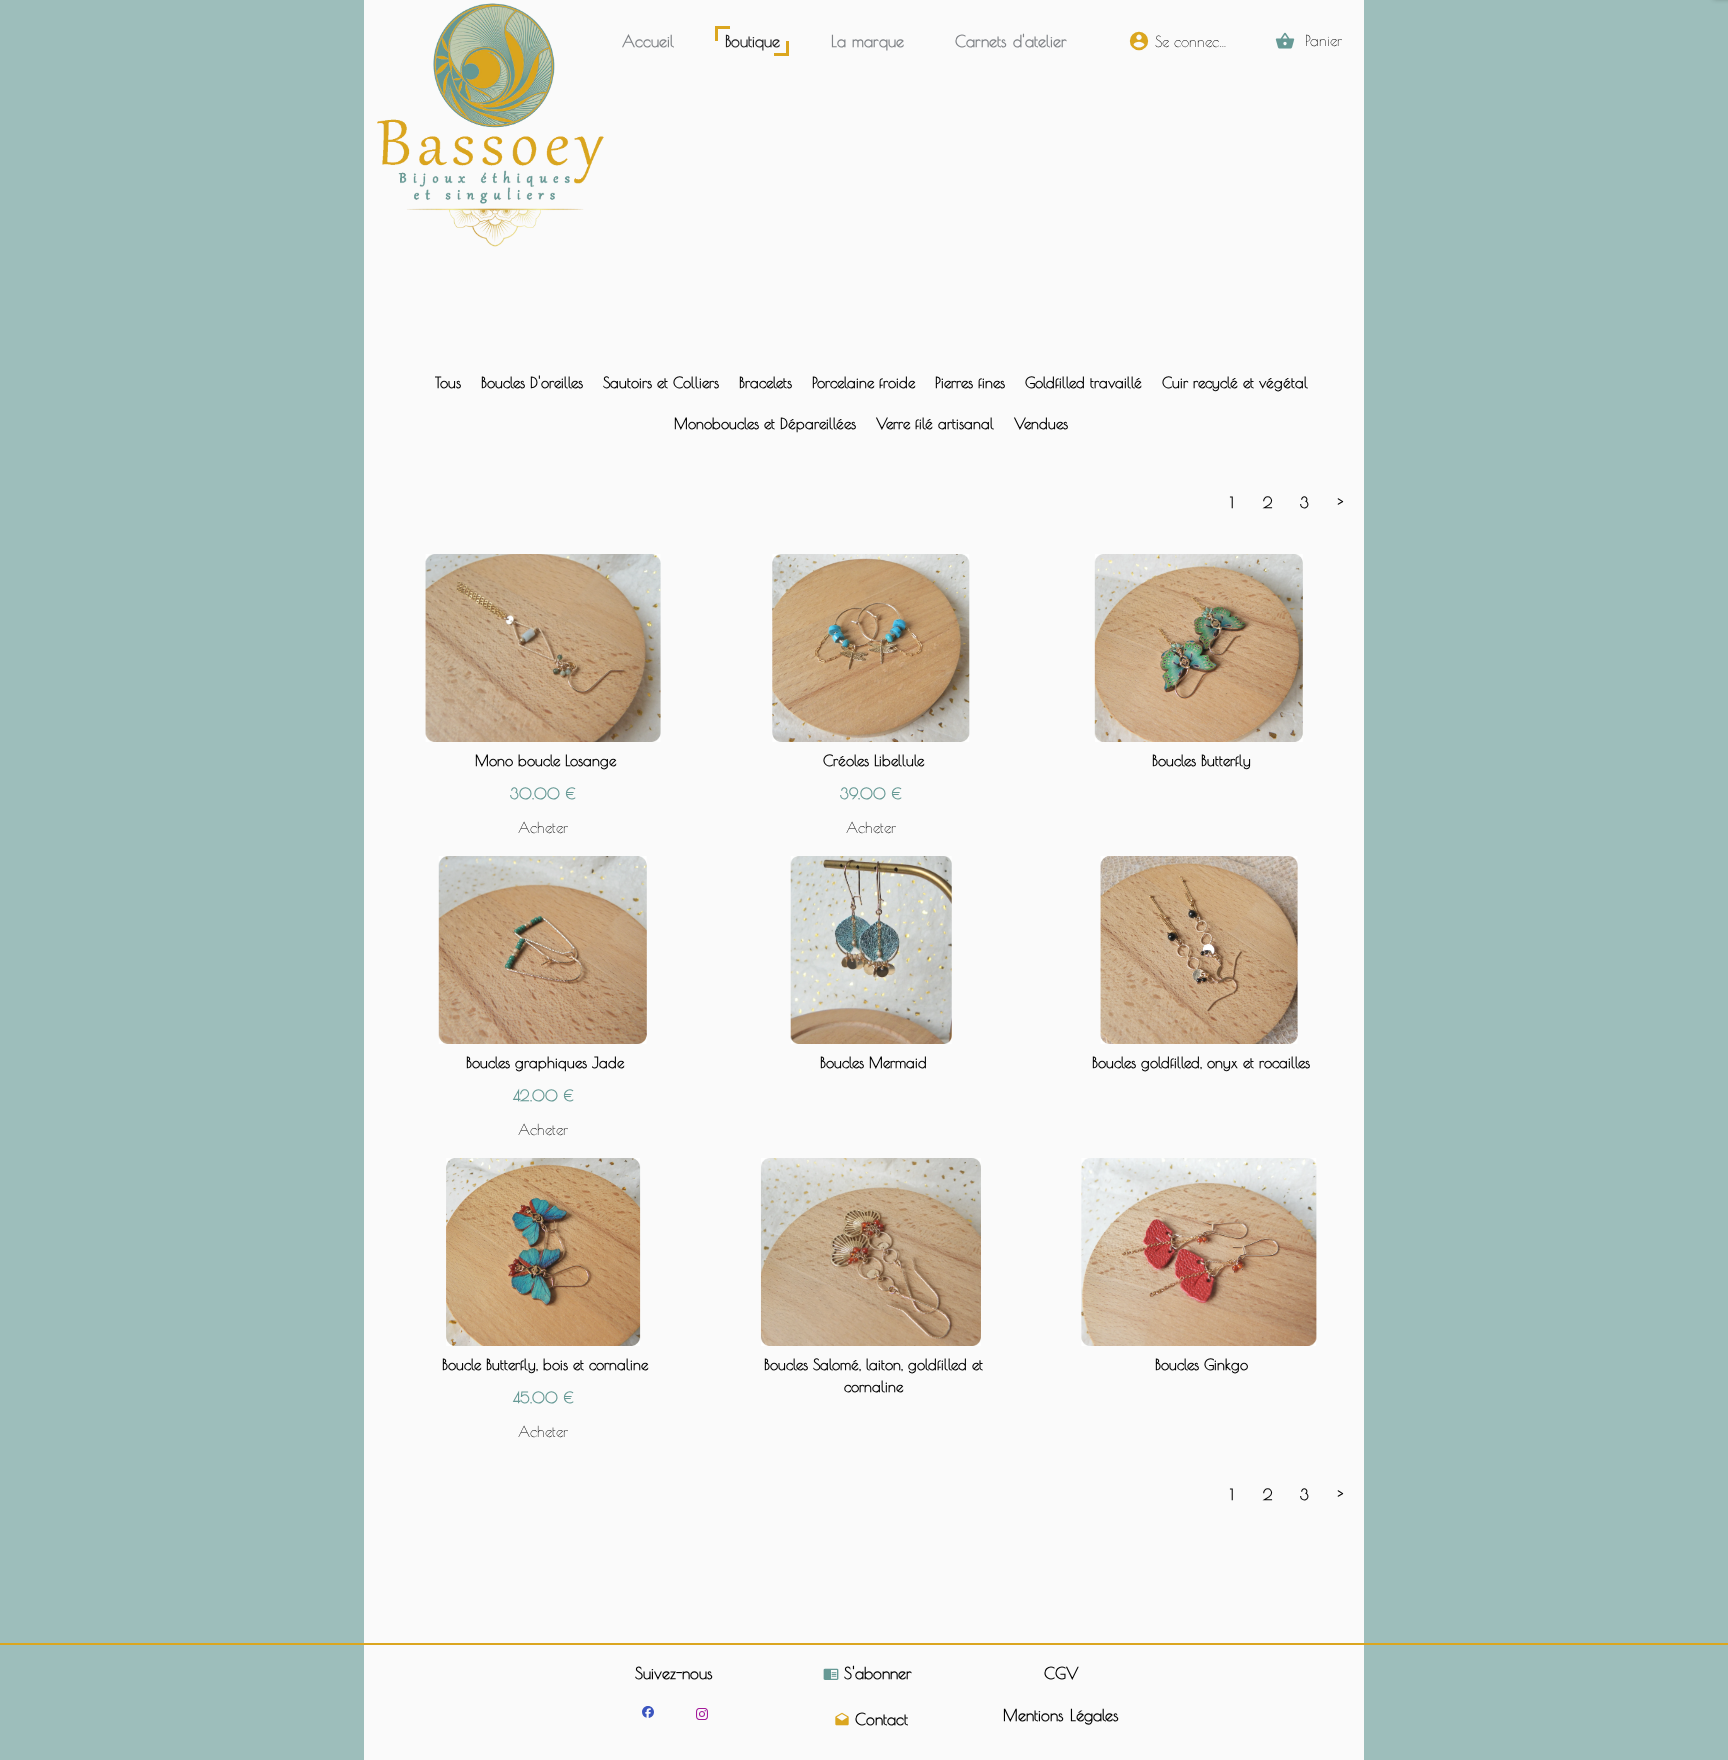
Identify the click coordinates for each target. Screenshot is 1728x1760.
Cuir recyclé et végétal (1235, 382)
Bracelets (765, 382)
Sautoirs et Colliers (661, 382)
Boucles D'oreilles (532, 382)
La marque (867, 41)
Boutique (752, 41)
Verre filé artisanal (935, 423)
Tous (448, 382)
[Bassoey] (647, 1711)
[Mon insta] (701, 1713)
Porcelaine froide (863, 382)
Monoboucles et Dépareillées (765, 423)
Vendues (1041, 423)
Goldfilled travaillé (1083, 382)
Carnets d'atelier (1011, 41)
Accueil (648, 41)
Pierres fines (970, 382)
